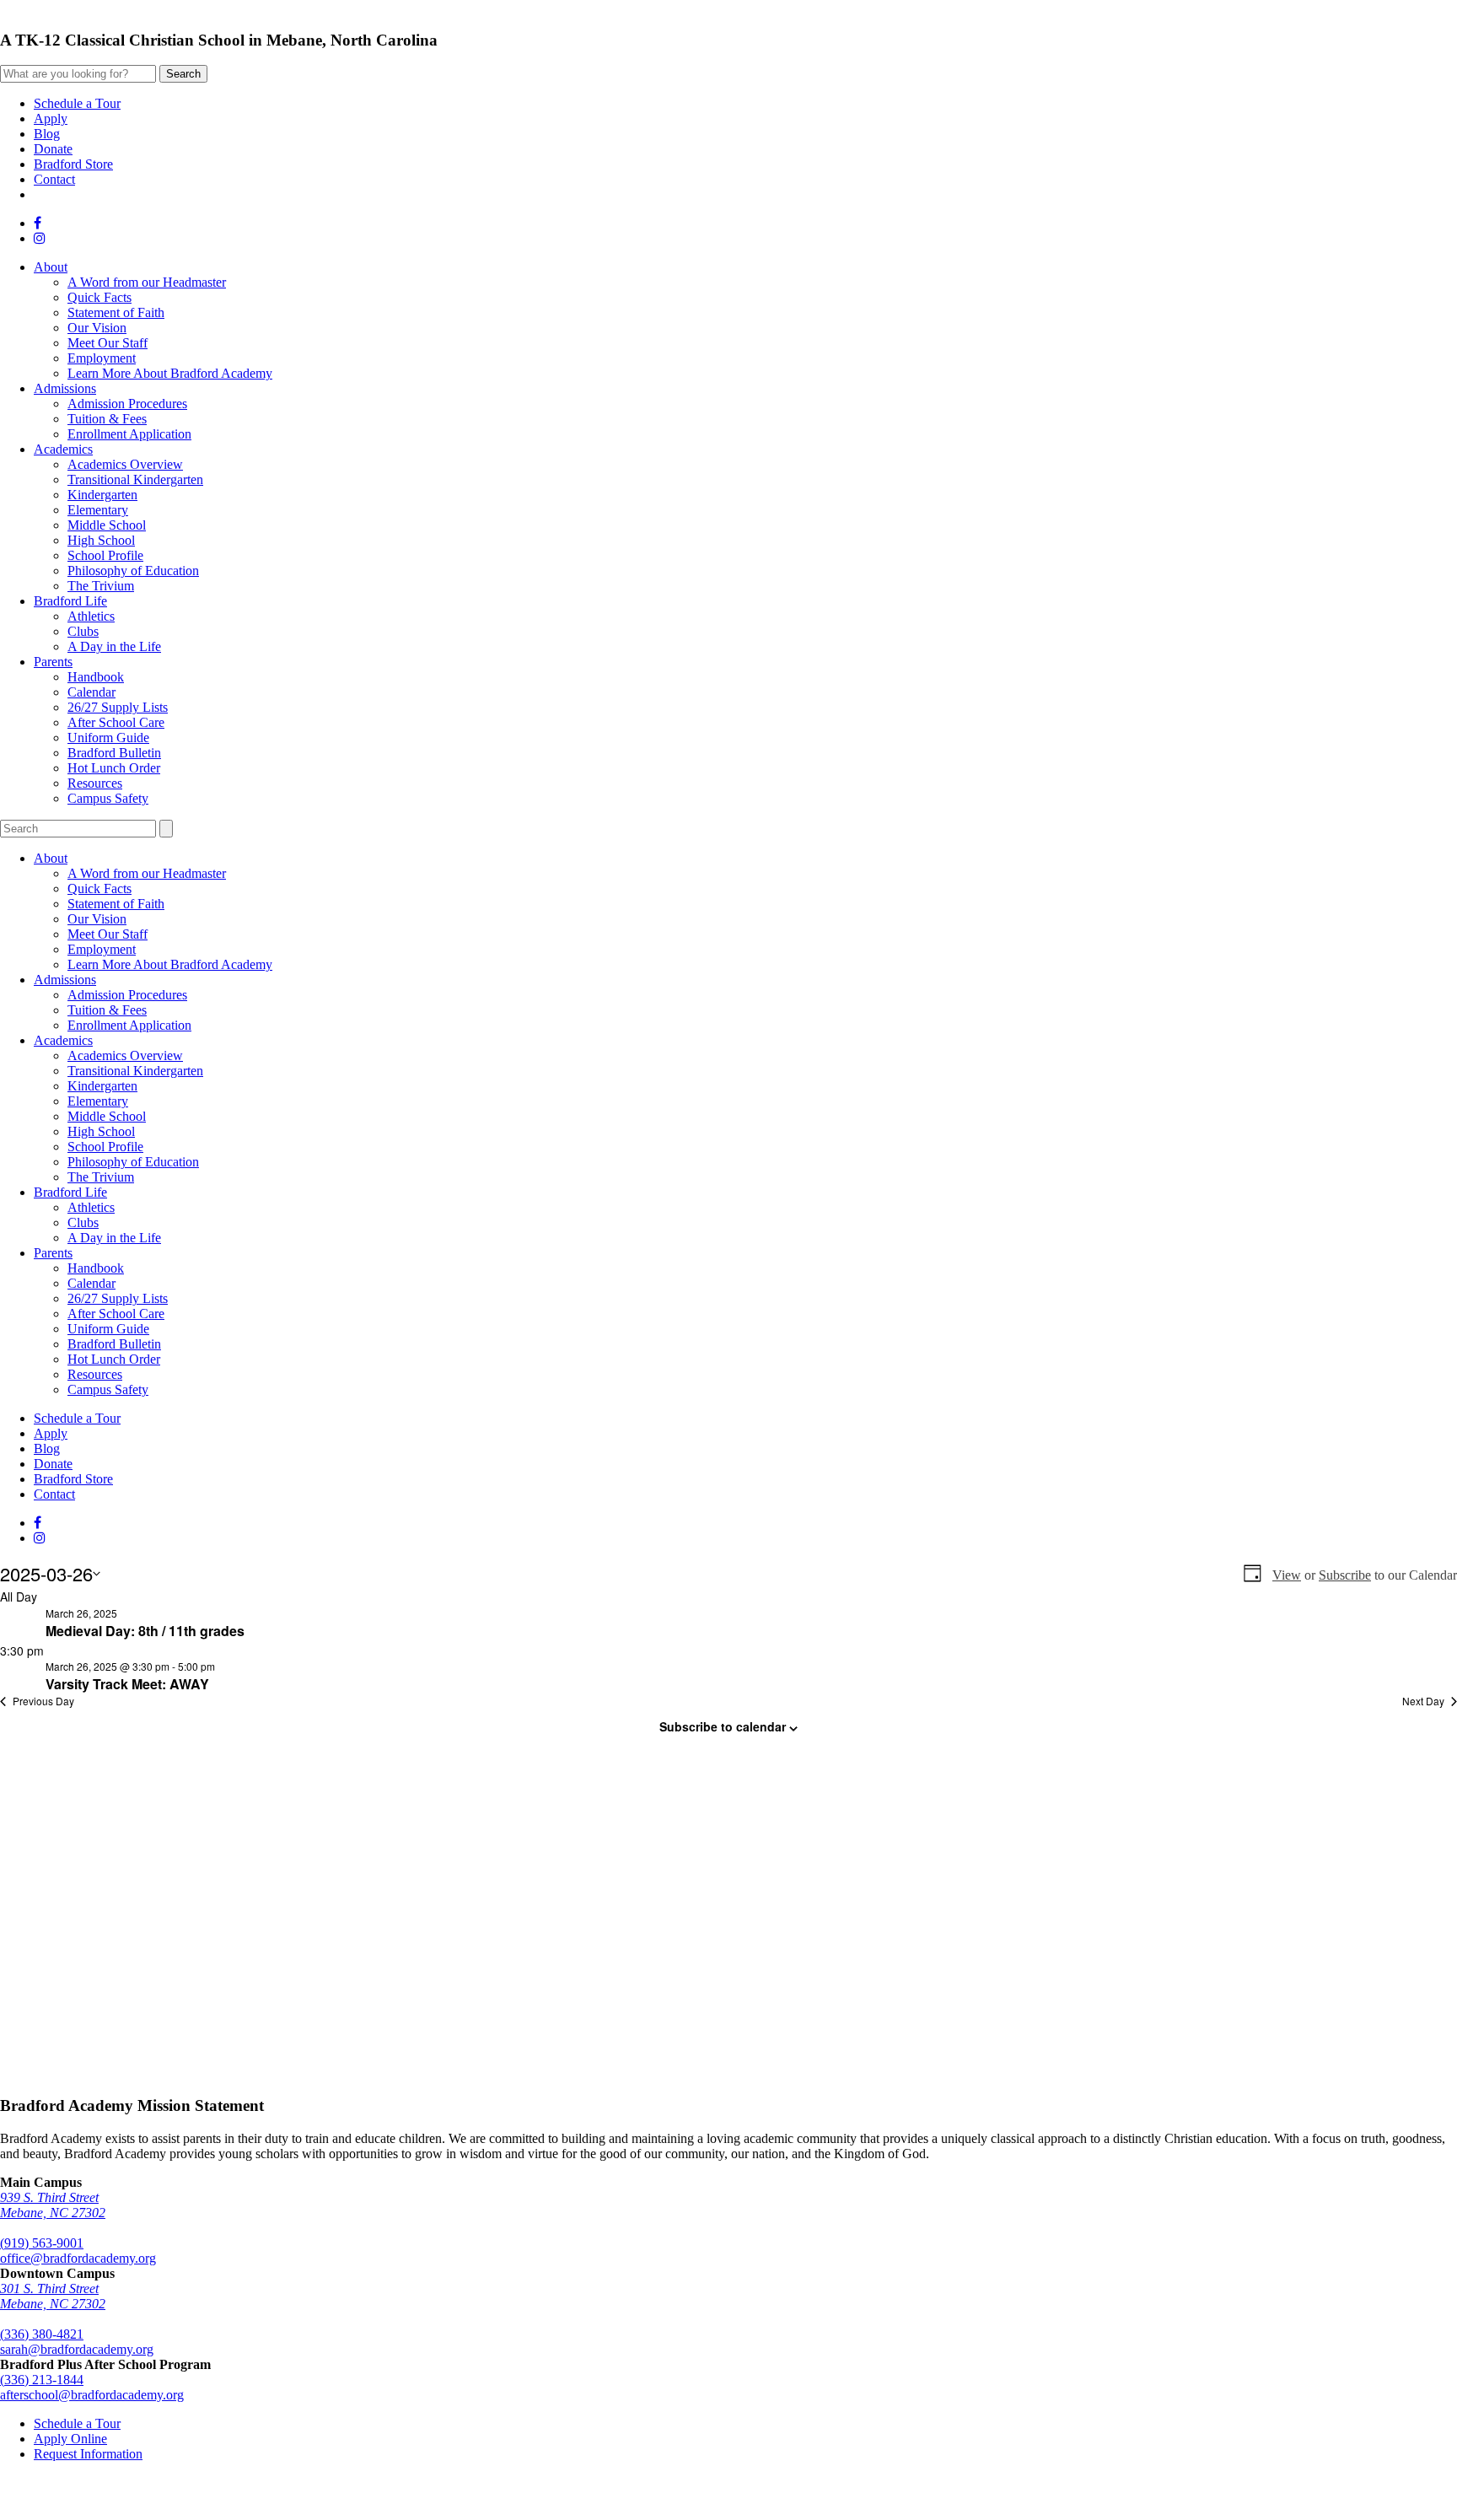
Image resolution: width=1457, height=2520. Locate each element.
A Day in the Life (114, 646)
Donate (53, 149)
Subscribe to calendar (723, 1726)
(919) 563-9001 (42, 2243)
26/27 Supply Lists (118, 707)
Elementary (98, 510)
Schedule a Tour (77, 103)
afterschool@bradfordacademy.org (92, 2395)
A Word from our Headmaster (147, 282)
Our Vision (97, 328)
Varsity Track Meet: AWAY (127, 1684)
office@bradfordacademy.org (78, 2258)
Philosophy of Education (133, 571)
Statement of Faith (116, 312)
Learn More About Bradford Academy (170, 373)
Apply (51, 118)
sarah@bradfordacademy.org (77, 2349)
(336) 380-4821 (42, 2334)
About (51, 267)
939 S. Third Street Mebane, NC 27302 (53, 2205)
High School (101, 540)
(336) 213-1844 (42, 2380)
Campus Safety (108, 798)
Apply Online (70, 2439)
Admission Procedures (127, 404)
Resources (95, 783)
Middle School (107, 525)
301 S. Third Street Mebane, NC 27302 (53, 2296)
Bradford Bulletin (114, 753)
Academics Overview (125, 464)
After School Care (116, 722)
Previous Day (43, 1701)
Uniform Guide (108, 738)
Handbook (96, 677)
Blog (47, 134)
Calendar (91, 692)
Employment (102, 358)
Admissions (65, 388)
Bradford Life (70, 601)
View (1287, 1575)
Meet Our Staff (108, 343)
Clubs (83, 631)
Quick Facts (99, 297)
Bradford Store (73, 164)
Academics (63, 449)
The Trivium (101, 586)
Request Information (88, 2454)
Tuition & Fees (107, 419)
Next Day (1423, 1701)
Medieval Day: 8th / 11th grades (145, 1631)
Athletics (91, 616)
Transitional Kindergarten (135, 479)
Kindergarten (102, 495)
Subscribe (1345, 1575)
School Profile (105, 555)
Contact (54, 179)
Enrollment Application (129, 434)
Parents (53, 662)
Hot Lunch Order (114, 768)
